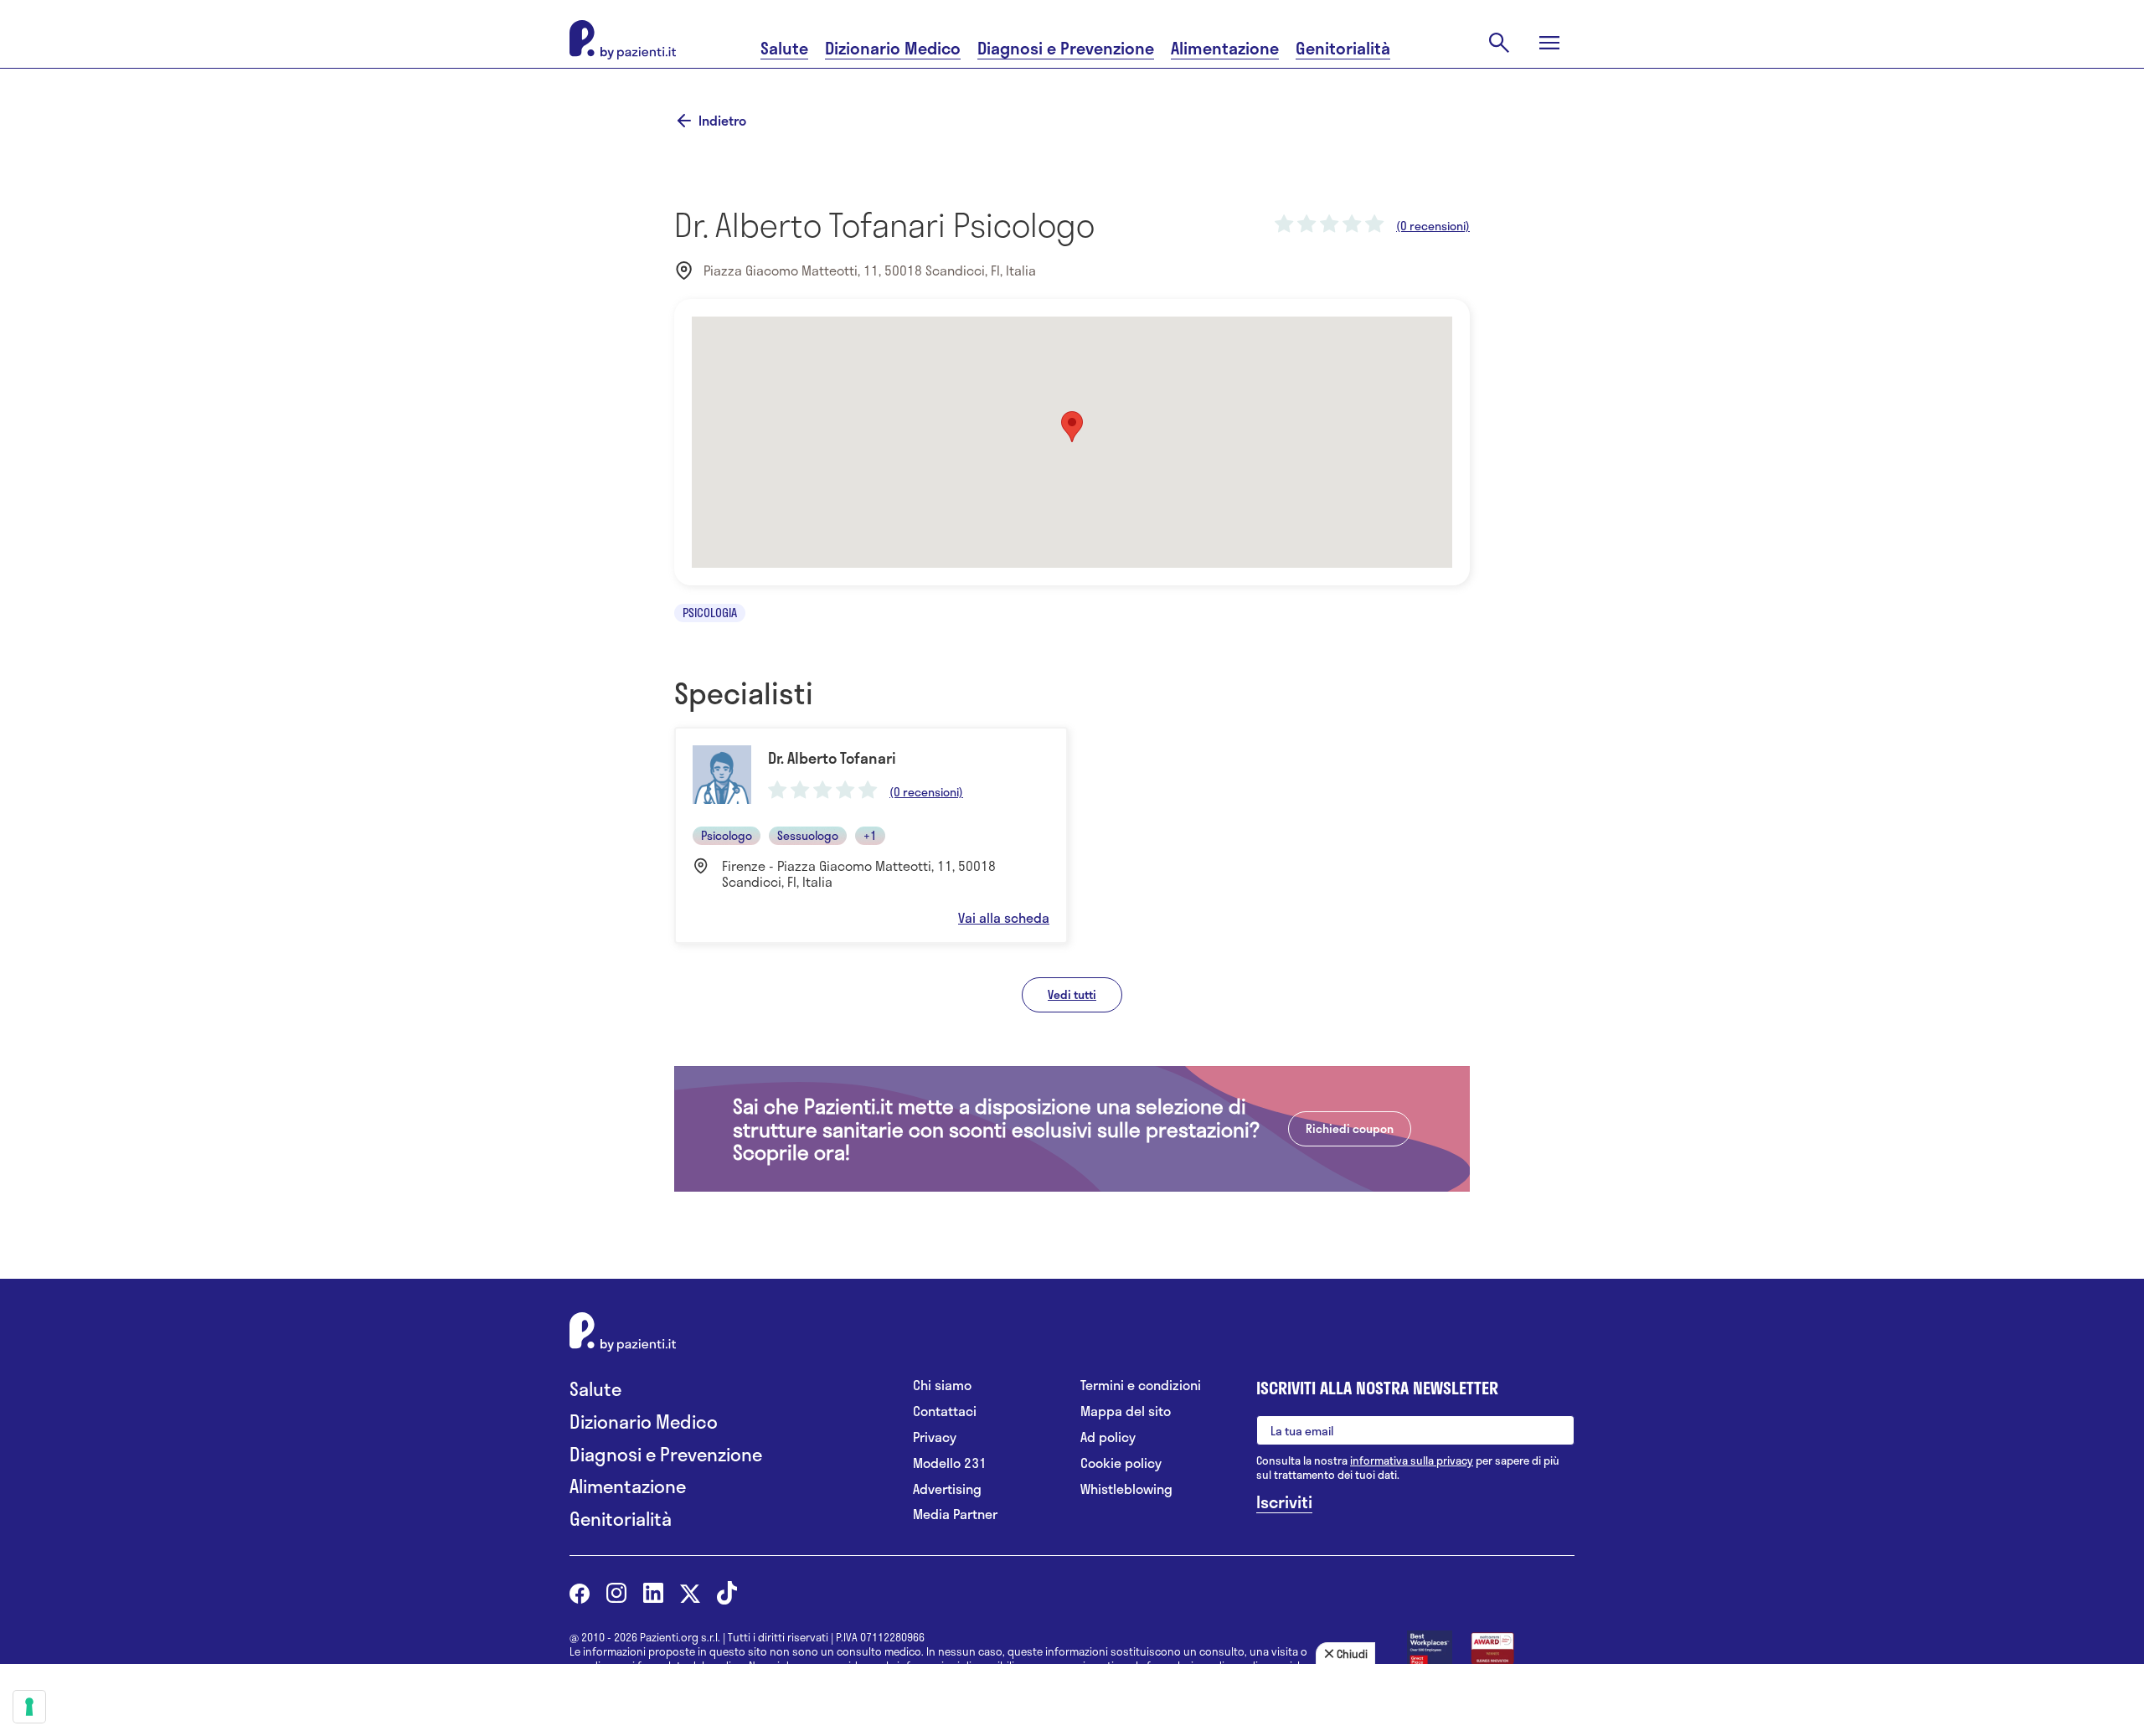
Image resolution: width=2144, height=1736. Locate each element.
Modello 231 (950, 1463)
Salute (784, 48)
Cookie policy (1121, 1463)
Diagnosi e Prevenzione (1066, 48)
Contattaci (945, 1411)
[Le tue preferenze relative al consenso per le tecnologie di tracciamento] (29, 1707)
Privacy (935, 1437)
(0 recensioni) (1433, 226)
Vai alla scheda (1004, 918)
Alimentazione (1225, 48)
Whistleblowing (1126, 1489)
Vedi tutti (1072, 994)
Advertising (947, 1489)
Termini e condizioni (1141, 1386)
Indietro (722, 121)
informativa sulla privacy (1412, 1460)
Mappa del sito (1126, 1411)
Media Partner (955, 1514)
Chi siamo (942, 1386)
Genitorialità (1343, 48)
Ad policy (1108, 1437)
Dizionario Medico (893, 48)
